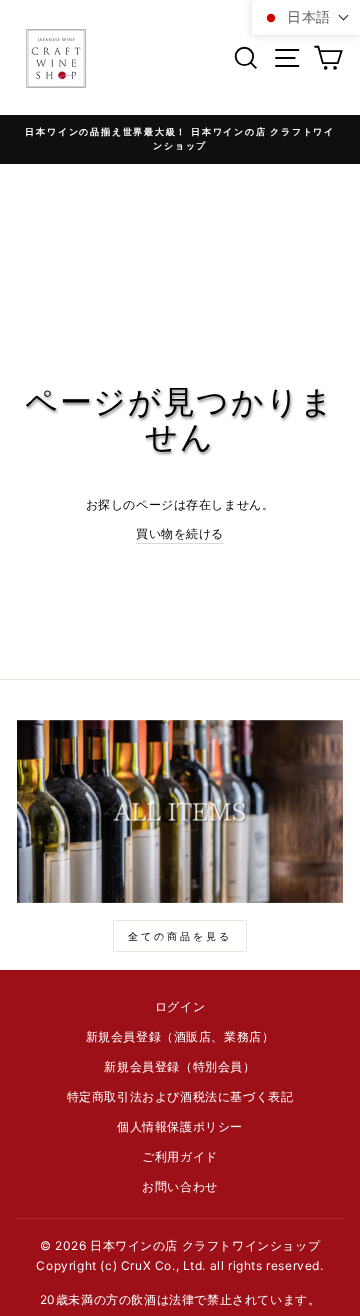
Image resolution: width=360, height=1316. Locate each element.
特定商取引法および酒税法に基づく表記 (180, 1096)
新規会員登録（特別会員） (179, 1066)
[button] (306, 17)
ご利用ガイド (180, 1156)
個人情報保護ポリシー (180, 1126)
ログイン (180, 1006)
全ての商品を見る (180, 936)
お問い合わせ (180, 1186)
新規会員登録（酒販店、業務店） (180, 1036)
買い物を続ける (180, 533)
